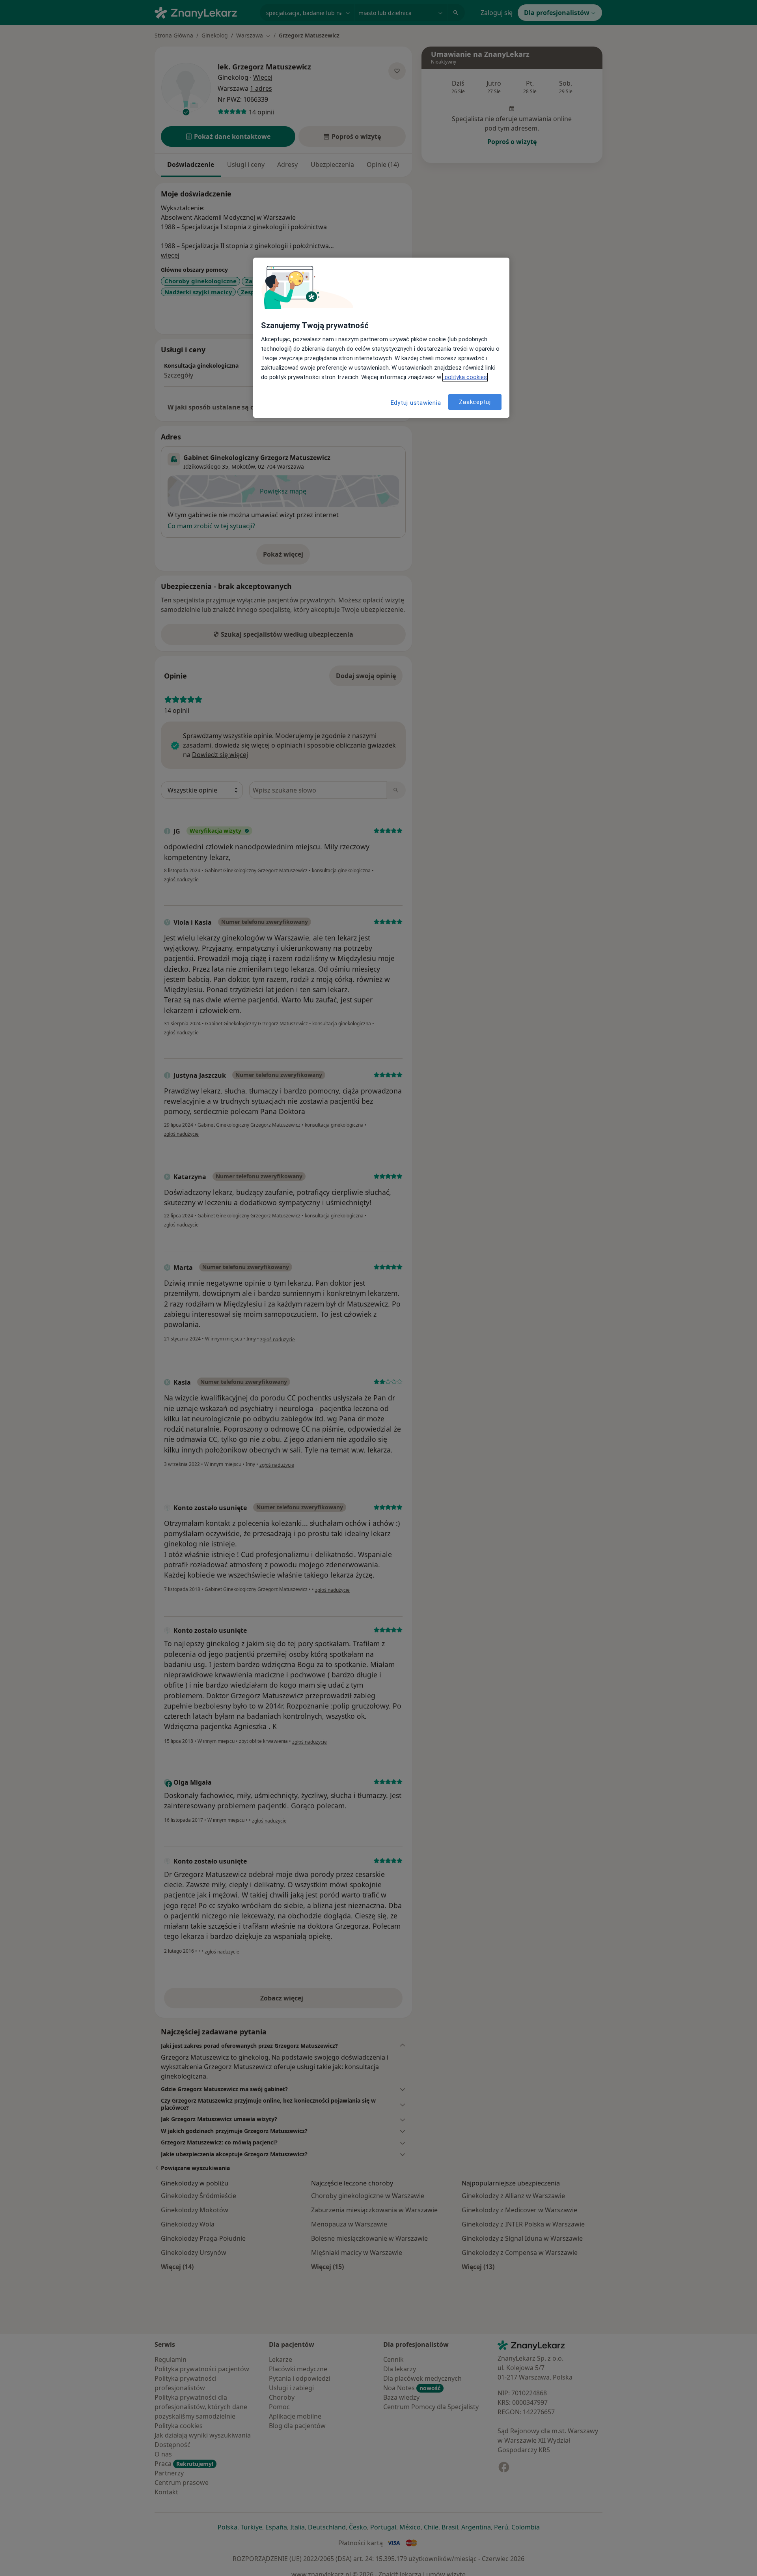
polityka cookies (465, 377)
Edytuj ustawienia (416, 403)
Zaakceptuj (475, 402)
